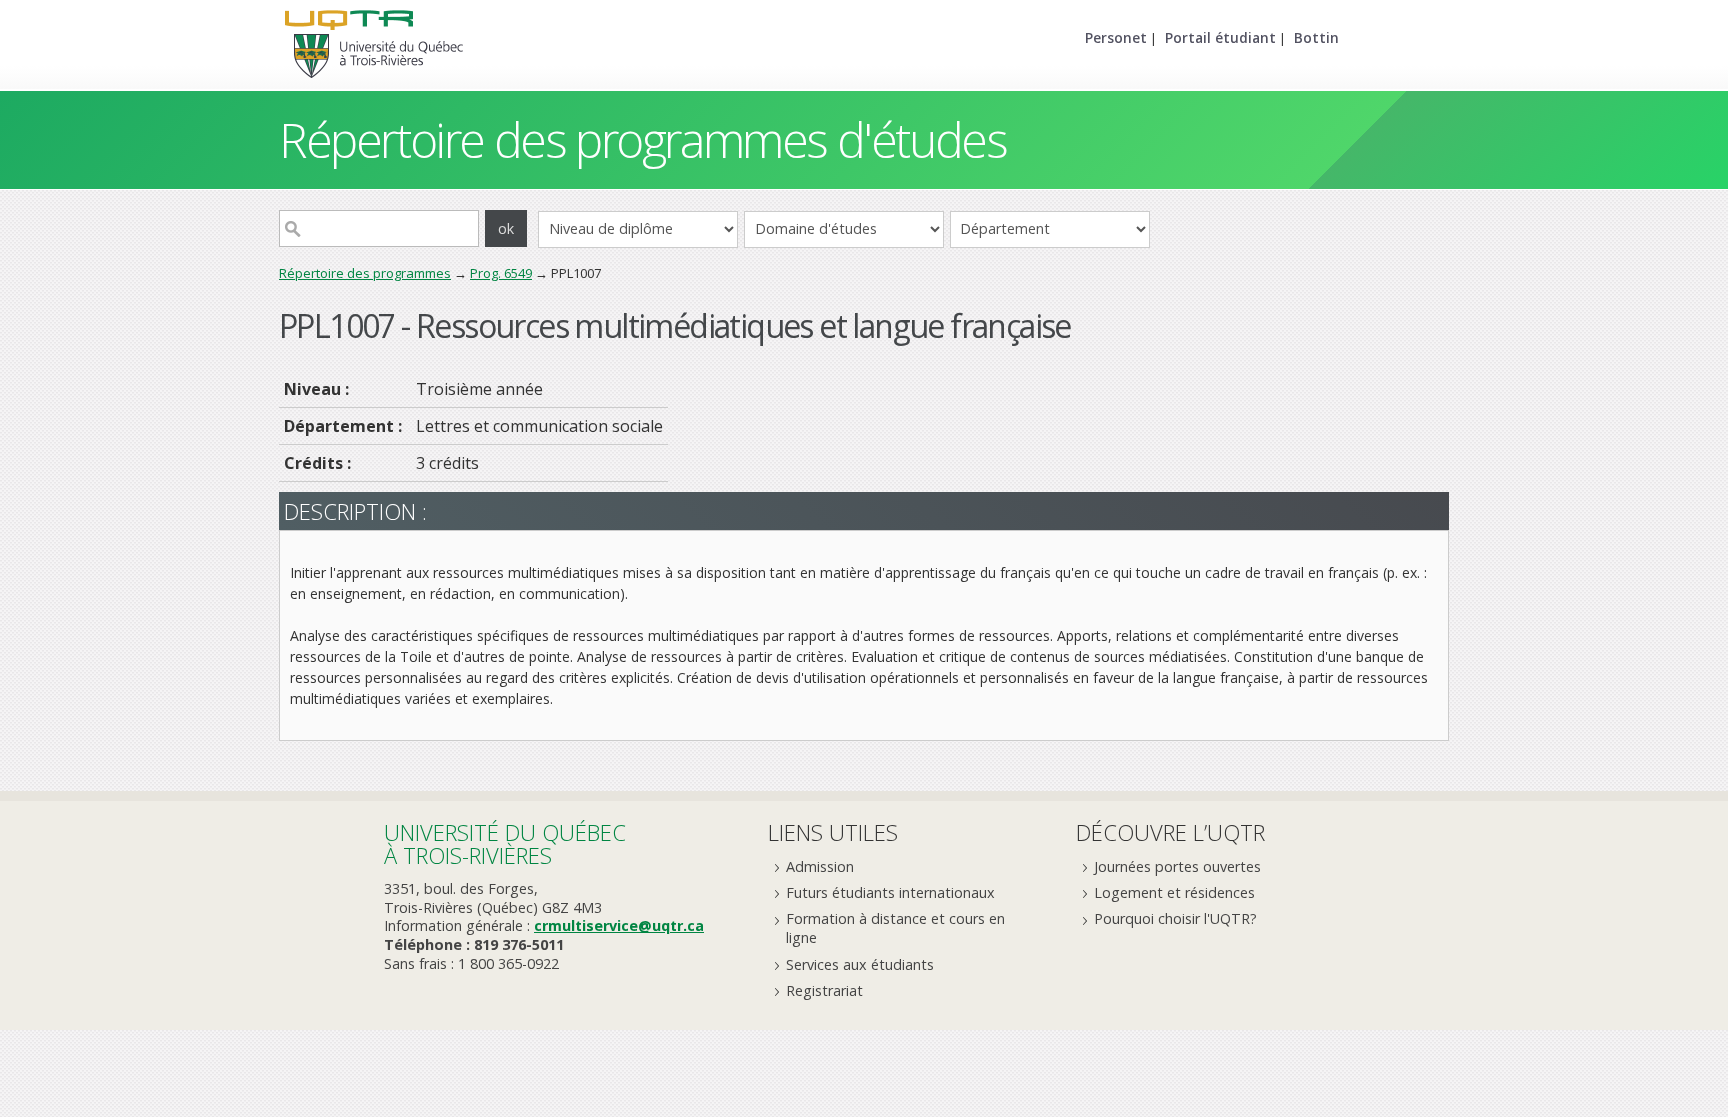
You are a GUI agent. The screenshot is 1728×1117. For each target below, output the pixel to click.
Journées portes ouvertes (1177, 866)
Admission (820, 866)
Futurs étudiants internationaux (890, 892)
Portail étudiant (1220, 37)
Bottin (1316, 37)
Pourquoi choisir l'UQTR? (1175, 918)
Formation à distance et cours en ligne (895, 928)
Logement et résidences (1174, 892)
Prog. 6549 (501, 273)
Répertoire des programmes (365, 273)
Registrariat (824, 990)
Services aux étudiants (860, 964)
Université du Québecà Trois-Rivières (505, 843)
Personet (1116, 37)
